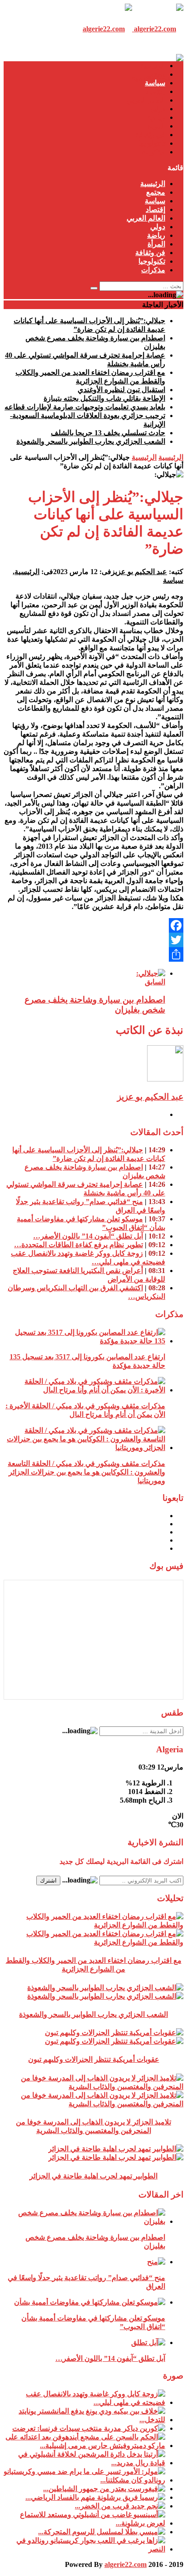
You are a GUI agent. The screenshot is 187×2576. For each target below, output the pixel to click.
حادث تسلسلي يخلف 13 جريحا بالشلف (108, 433)
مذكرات (153, 152)
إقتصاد (155, 91)
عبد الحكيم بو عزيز (139, 572)
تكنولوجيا (152, 143)
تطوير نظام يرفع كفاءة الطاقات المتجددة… (79, 1245)
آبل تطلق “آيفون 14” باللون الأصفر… (88, 1236)
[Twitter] (93, 940)
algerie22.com (125, 2564)
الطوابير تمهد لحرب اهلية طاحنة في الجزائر (93, 2176)
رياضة (156, 117)
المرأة (156, 126)
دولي (158, 109)
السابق (155, 982)
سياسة (155, 83)
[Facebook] (93, 925)
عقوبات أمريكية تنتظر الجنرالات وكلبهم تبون (94, 2059)
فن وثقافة (150, 135)
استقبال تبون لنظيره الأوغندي (121, 390)
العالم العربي (146, 100)
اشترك (48, 1880)
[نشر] (93, 954)
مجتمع (156, 74)
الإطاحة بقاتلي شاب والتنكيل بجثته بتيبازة (104, 398)
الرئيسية (153, 66)
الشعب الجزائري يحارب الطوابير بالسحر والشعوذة (91, 441)
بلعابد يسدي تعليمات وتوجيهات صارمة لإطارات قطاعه (85, 407)
